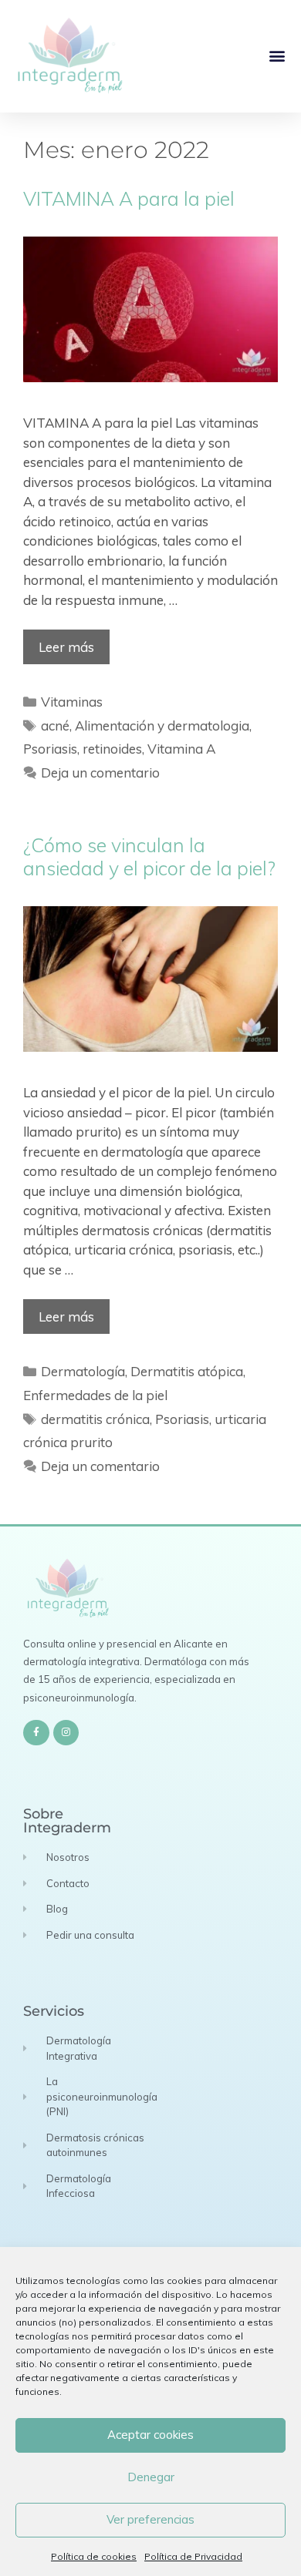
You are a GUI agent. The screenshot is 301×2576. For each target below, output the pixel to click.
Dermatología (83, 1371)
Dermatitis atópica (187, 1371)
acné (55, 725)
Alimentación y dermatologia (162, 725)
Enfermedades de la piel (95, 1395)
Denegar (151, 2477)
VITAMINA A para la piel (129, 198)
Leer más (66, 647)
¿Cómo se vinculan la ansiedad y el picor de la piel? (149, 856)
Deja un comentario (100, 772)
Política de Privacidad (193, 2556)
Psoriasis (50, 749)
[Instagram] (66, 1733)
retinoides (112, 749)
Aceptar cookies (150, 2435)
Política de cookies (94, 2556)
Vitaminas (72, 702)
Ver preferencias (150, 2519)
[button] (277, 56)
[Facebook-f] (36, 1733)
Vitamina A (181, 749)
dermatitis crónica (95, 1419)
